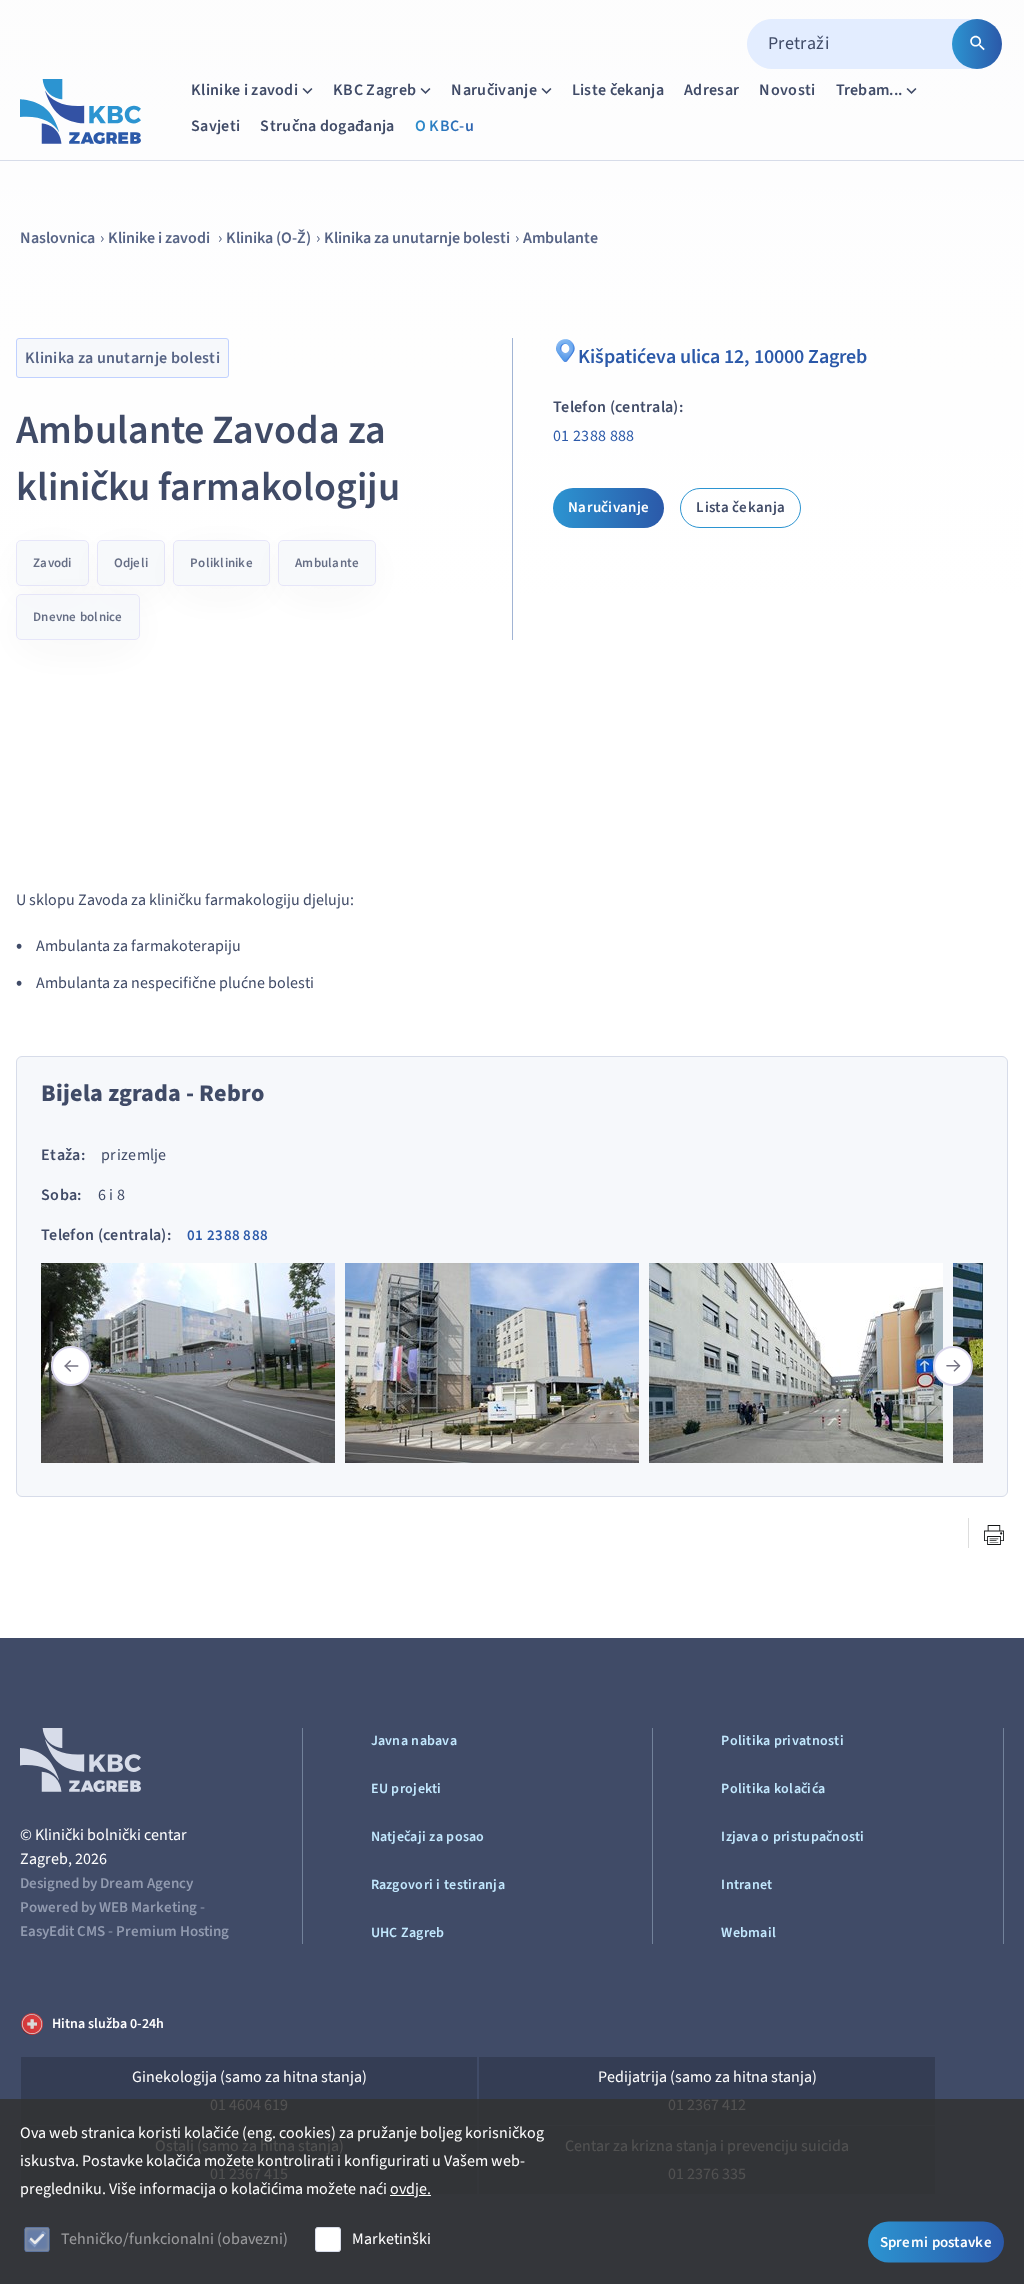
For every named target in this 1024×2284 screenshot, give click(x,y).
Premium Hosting (172, 1931)
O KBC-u (444, 126)
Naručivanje (494, 90)
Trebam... (869, 90)
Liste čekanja (618, 90)
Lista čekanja (740, 507)
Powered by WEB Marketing (108, 1907)
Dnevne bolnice (78, 617)
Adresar (711, 90)
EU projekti (406, 1789)
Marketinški (391, 2239)
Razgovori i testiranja (438, 1885)
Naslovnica (57, 238)
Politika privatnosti (782, 1741)
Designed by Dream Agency (106, 1883)
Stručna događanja (327, 126)
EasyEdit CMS (62, 1931)
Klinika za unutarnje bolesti (417, 238)
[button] (953, 1366)
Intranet (746, 1885)
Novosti (787, 90)
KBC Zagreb (374, 90)
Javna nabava (414, 1741)
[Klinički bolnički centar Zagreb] (80, 111)
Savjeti (215, 126)
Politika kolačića (773, 1789)
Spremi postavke (936, 2241)
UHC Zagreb (408, 1933)
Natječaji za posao (428, 1837)
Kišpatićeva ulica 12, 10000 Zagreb (722, 357)
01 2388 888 (594, 436)
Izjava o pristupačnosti (792, 1837)
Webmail (748, 1933)
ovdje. (410, 2189)
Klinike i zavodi (244, 90)
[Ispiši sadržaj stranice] (994, 1535)
